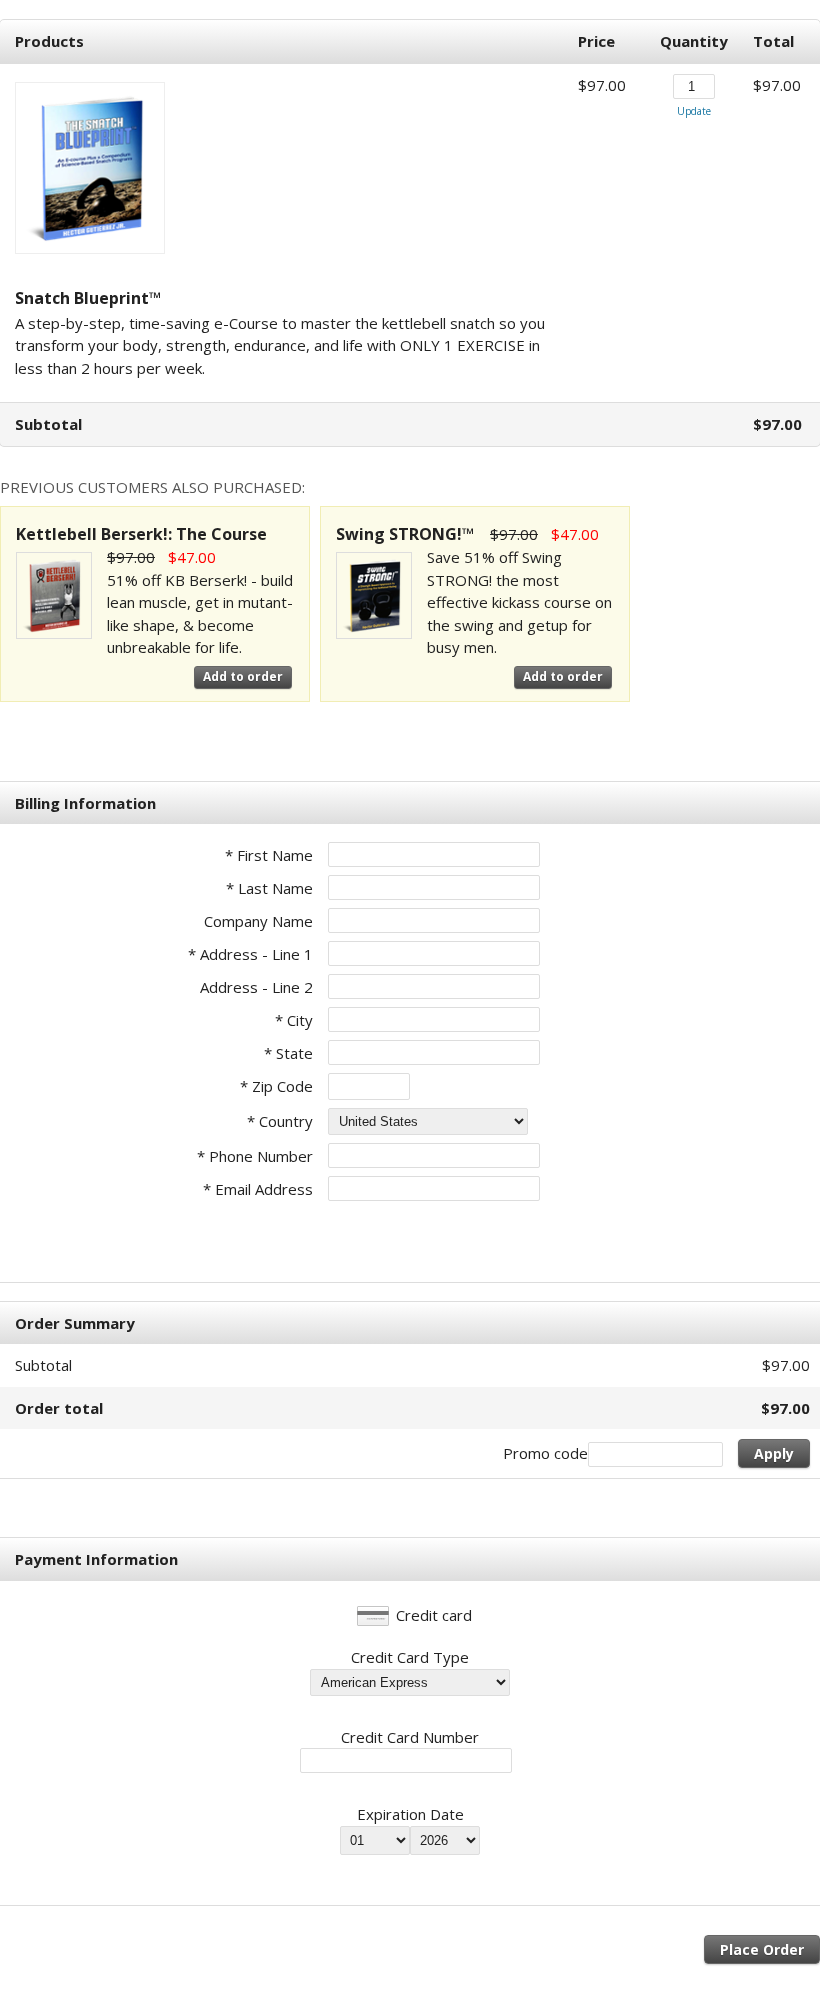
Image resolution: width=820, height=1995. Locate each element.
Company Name (258, 921)
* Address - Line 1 (250, 954)
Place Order (762, 1949)
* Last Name (269, 888)
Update (694, 111)
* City (294, 1020)
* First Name (269, 855)
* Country (280, 1121)
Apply (774, 1453)
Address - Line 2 (256, 987)
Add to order (243, 676)
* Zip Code (276, 1086)
